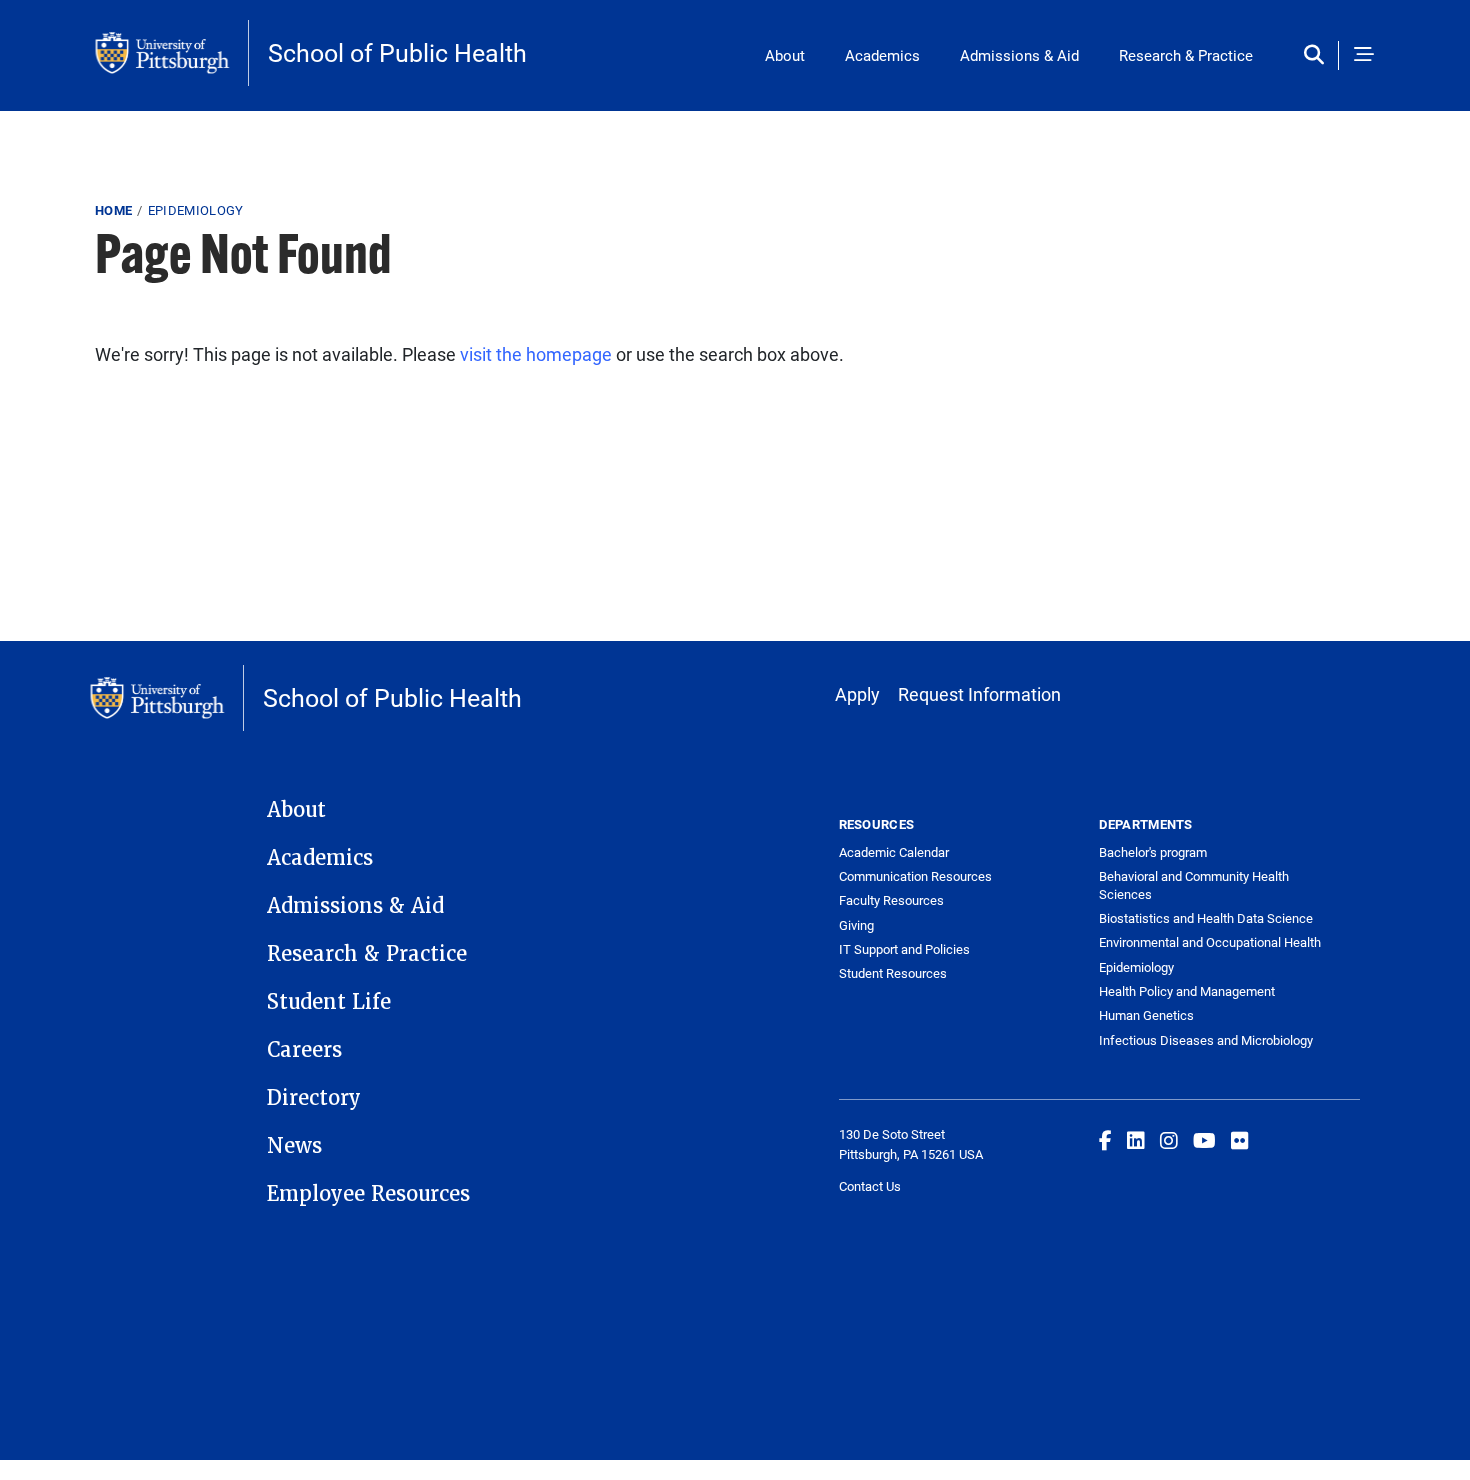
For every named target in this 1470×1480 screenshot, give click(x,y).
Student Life (329, 1002)
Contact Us (870, 1186)
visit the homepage (536, 354)
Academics (882, 55)
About (785, 55)
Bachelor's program (1153, 852)
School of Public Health (397, 52)
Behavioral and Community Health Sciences (1194, 885)
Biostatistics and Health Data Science (1206, 918)
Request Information (979, 694)
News (294, 1146)
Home (113, 210)
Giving (856, 925)
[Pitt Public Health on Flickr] (1240, 1140)
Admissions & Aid (1019, 55)
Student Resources (893, 973)
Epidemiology (196, 210)
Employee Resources (368, 1194)
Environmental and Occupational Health (1210, 942)
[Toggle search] (1318, 55)
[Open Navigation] (1364, 55)
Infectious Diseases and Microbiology (1206, 1040)
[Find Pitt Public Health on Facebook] (1105, 1140)
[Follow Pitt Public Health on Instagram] (1169, 1140)
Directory (314, 1098)
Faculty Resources (891, 900)
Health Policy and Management (1187, 991)
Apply (857, 694)
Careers (304, 1050)
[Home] (172, 53)
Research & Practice (1186, 55)
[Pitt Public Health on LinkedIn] (1136, 1140)
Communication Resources (915, 876)
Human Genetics (1146, 1015)
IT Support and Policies (904, 949)
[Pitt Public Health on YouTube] (1204, 1140)
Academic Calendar (894, 852)
